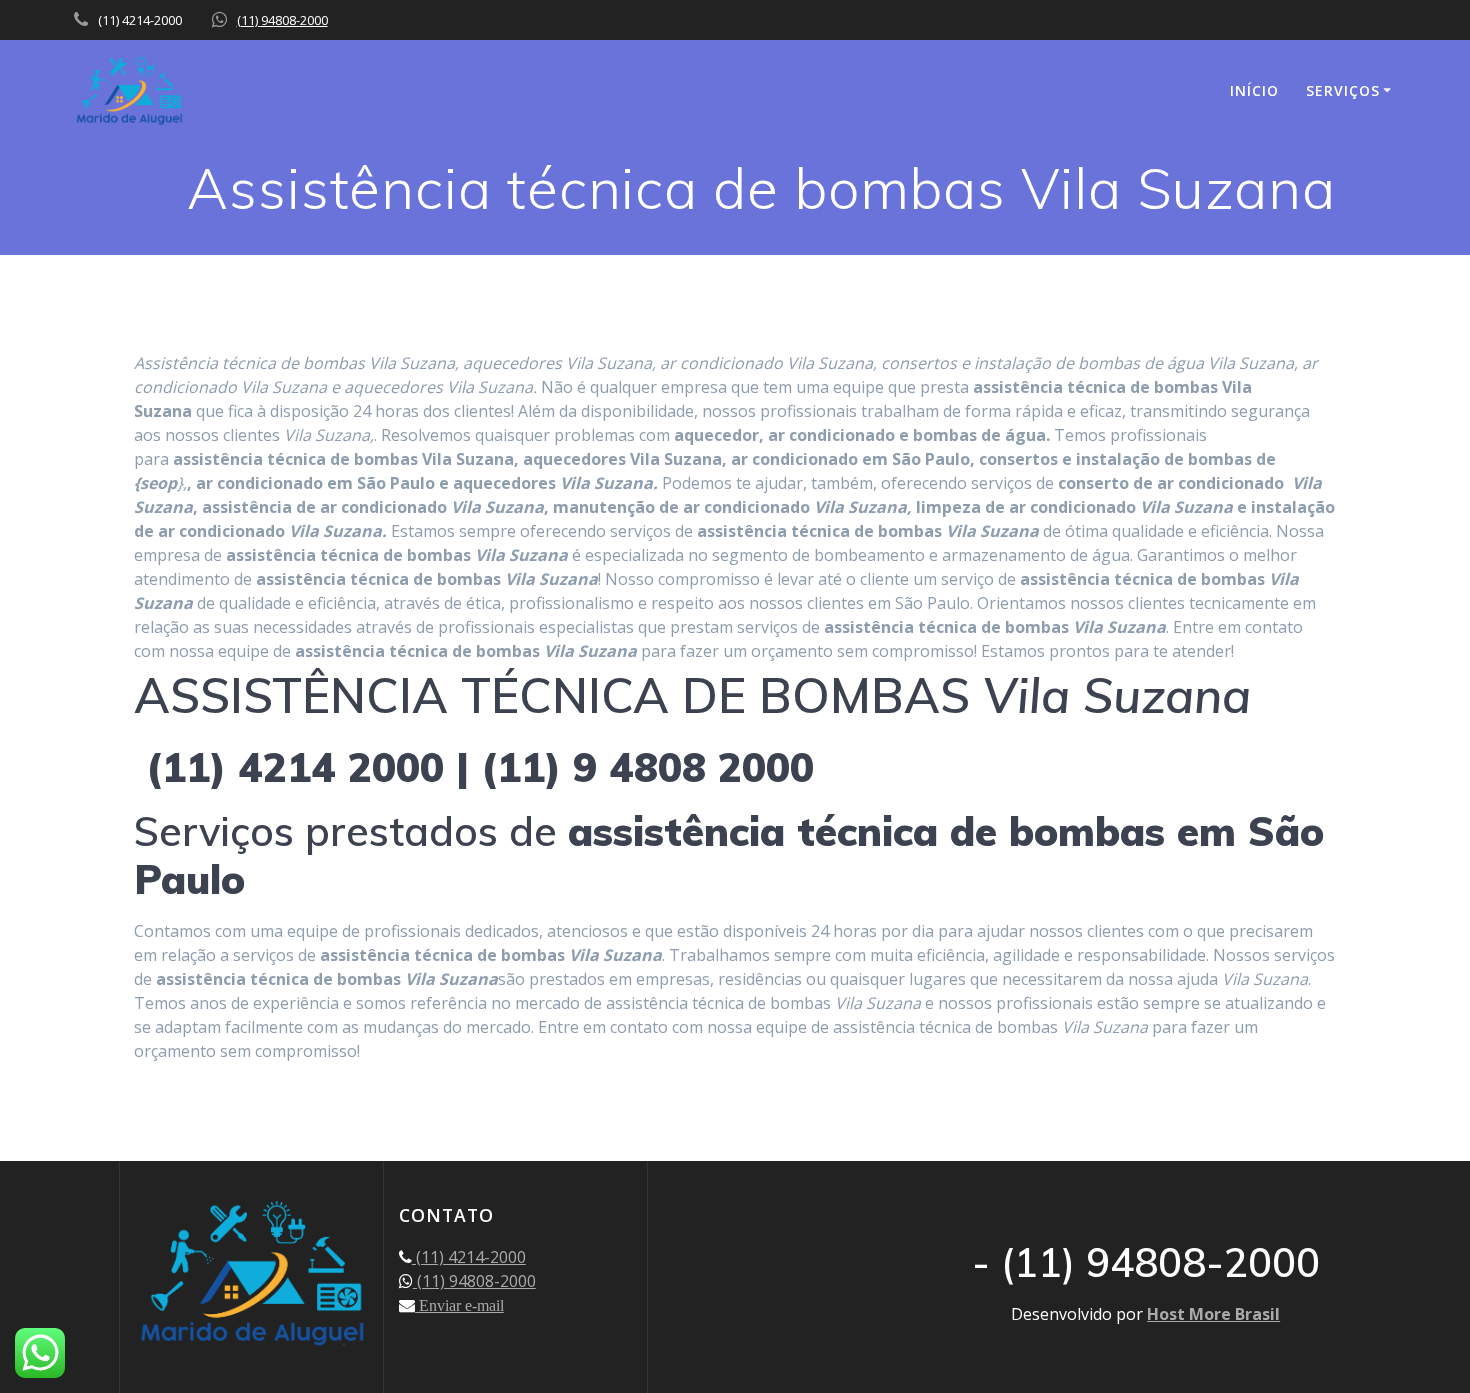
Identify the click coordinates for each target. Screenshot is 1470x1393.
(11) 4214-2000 (469, 1257)
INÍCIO (1254, 90)
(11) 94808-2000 (282, 20)
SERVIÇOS (1343, 90)
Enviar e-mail (459, 1305)
